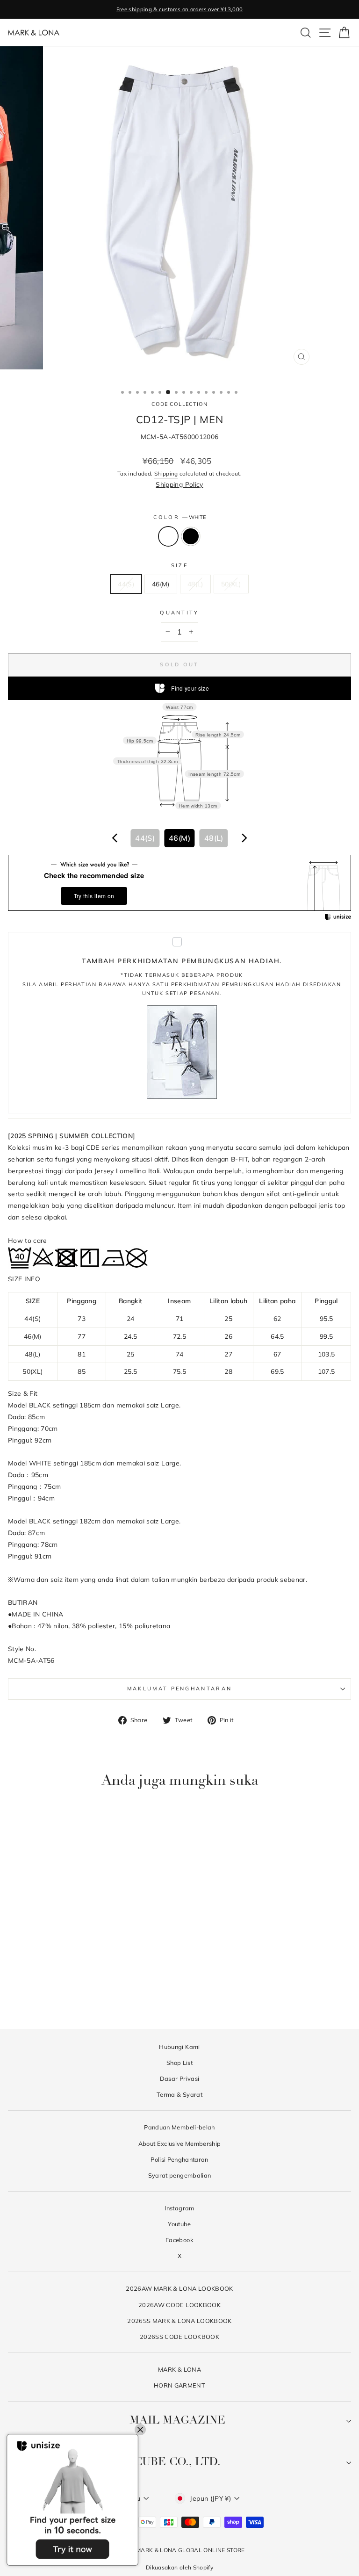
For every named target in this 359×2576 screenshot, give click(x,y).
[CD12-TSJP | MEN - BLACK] (79, 1995)
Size (179, 565)
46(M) (161, 584)
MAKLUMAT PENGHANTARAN (180, 1688)
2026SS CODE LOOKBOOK (179, 2337)
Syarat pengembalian (180, 2175)
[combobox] (179, 838)
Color (180, 517)
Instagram (179, 2208)
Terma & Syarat (179, 2094)
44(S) (126, 584)
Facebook (179, 2240)
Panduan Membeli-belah (179, 2127)
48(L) (195, 584)
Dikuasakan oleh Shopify (179, 2567)
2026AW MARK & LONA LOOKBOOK (179, 2288)
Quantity (179, 613)
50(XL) (231, 584)
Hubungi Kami (179, 2047)
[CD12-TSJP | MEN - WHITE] (68, 1995)
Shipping (166, 473)
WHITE (168, 536)
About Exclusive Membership (180, 2143)
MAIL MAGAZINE (177, 2421)
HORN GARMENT (179, 2385)
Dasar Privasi (180, 2078)
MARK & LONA (179, 2369)
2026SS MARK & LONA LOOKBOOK (179, 2321)
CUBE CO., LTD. (177, 2462)
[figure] (115, 838)
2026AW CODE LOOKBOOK (179, 2305)
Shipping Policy (179, 484)
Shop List (179, 2063)
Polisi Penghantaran (179, 2159)
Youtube (179, 2224)
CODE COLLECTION (180, 404)
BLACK (191, 536)
